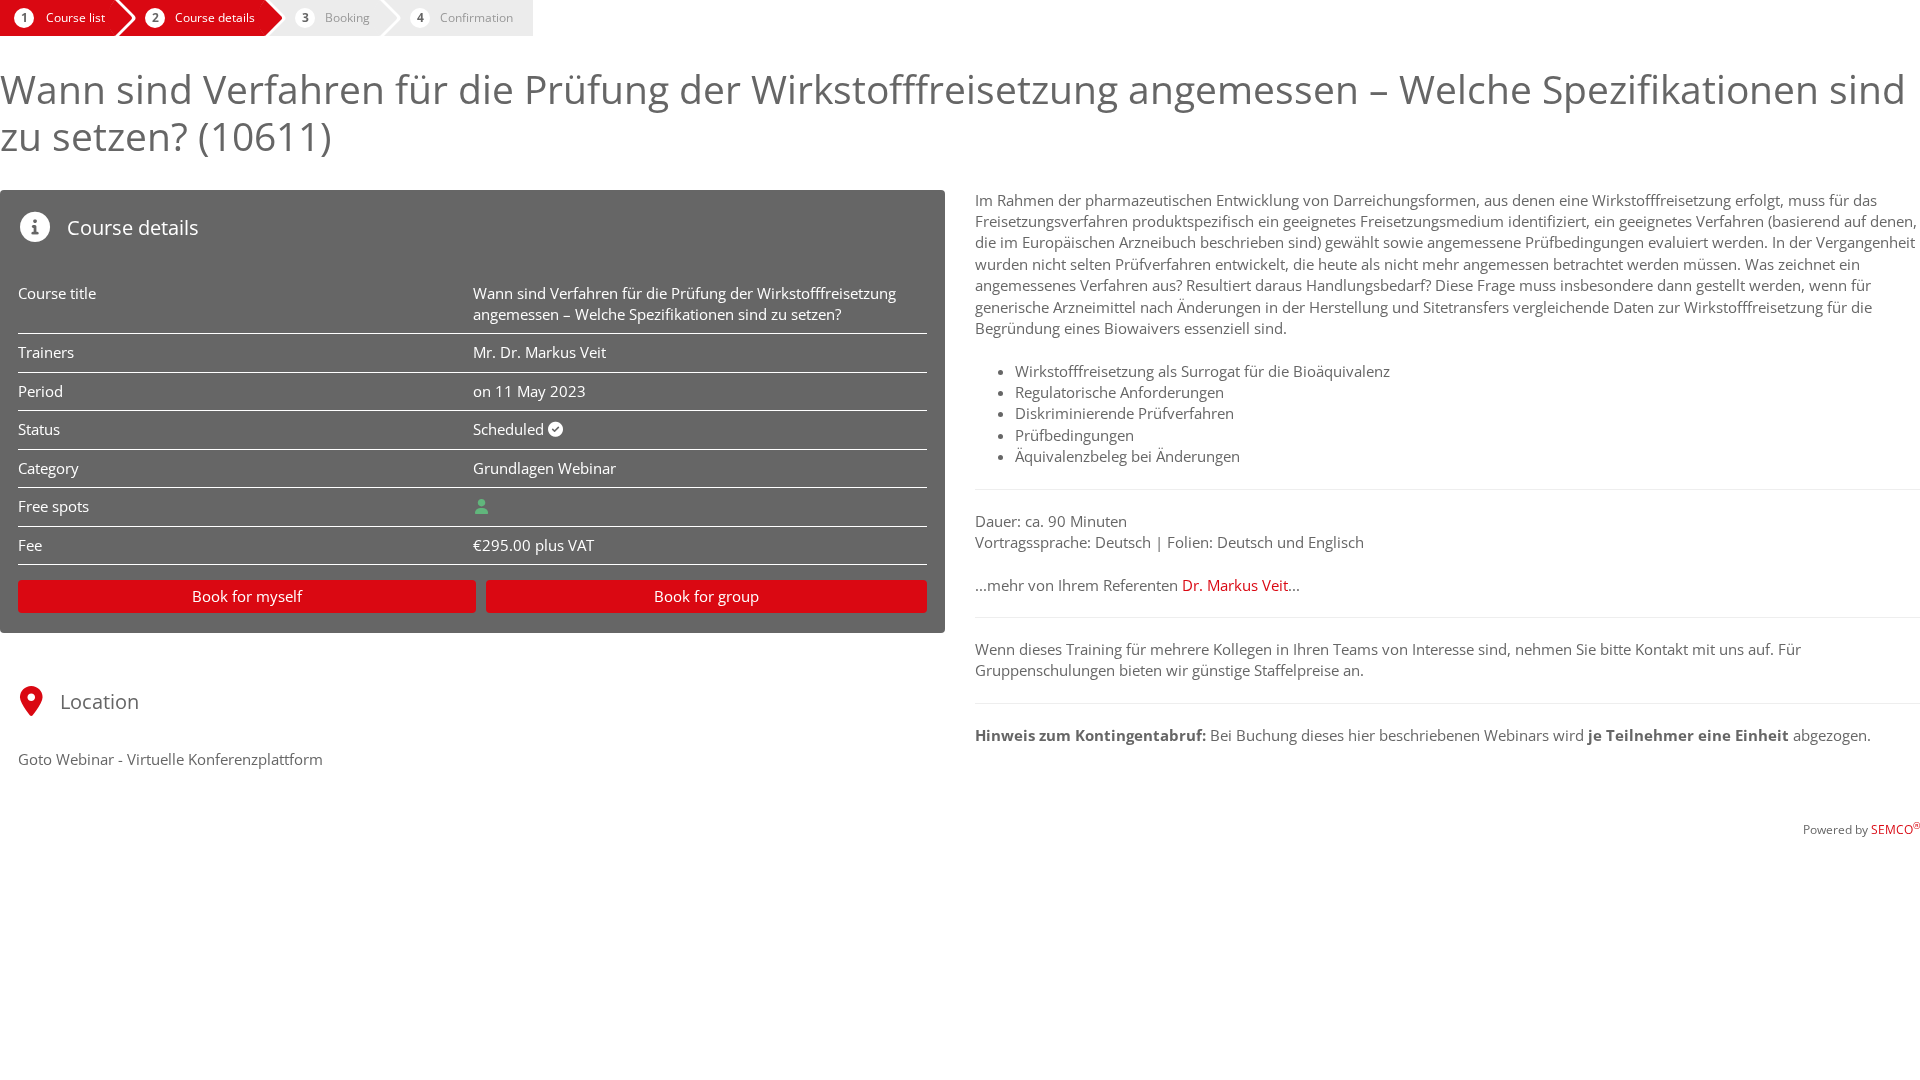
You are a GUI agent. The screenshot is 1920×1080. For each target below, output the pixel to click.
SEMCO (1895, 829)
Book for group (706, 596)
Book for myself (247, 596)
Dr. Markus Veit (1235, 585)
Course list (75, 17)
